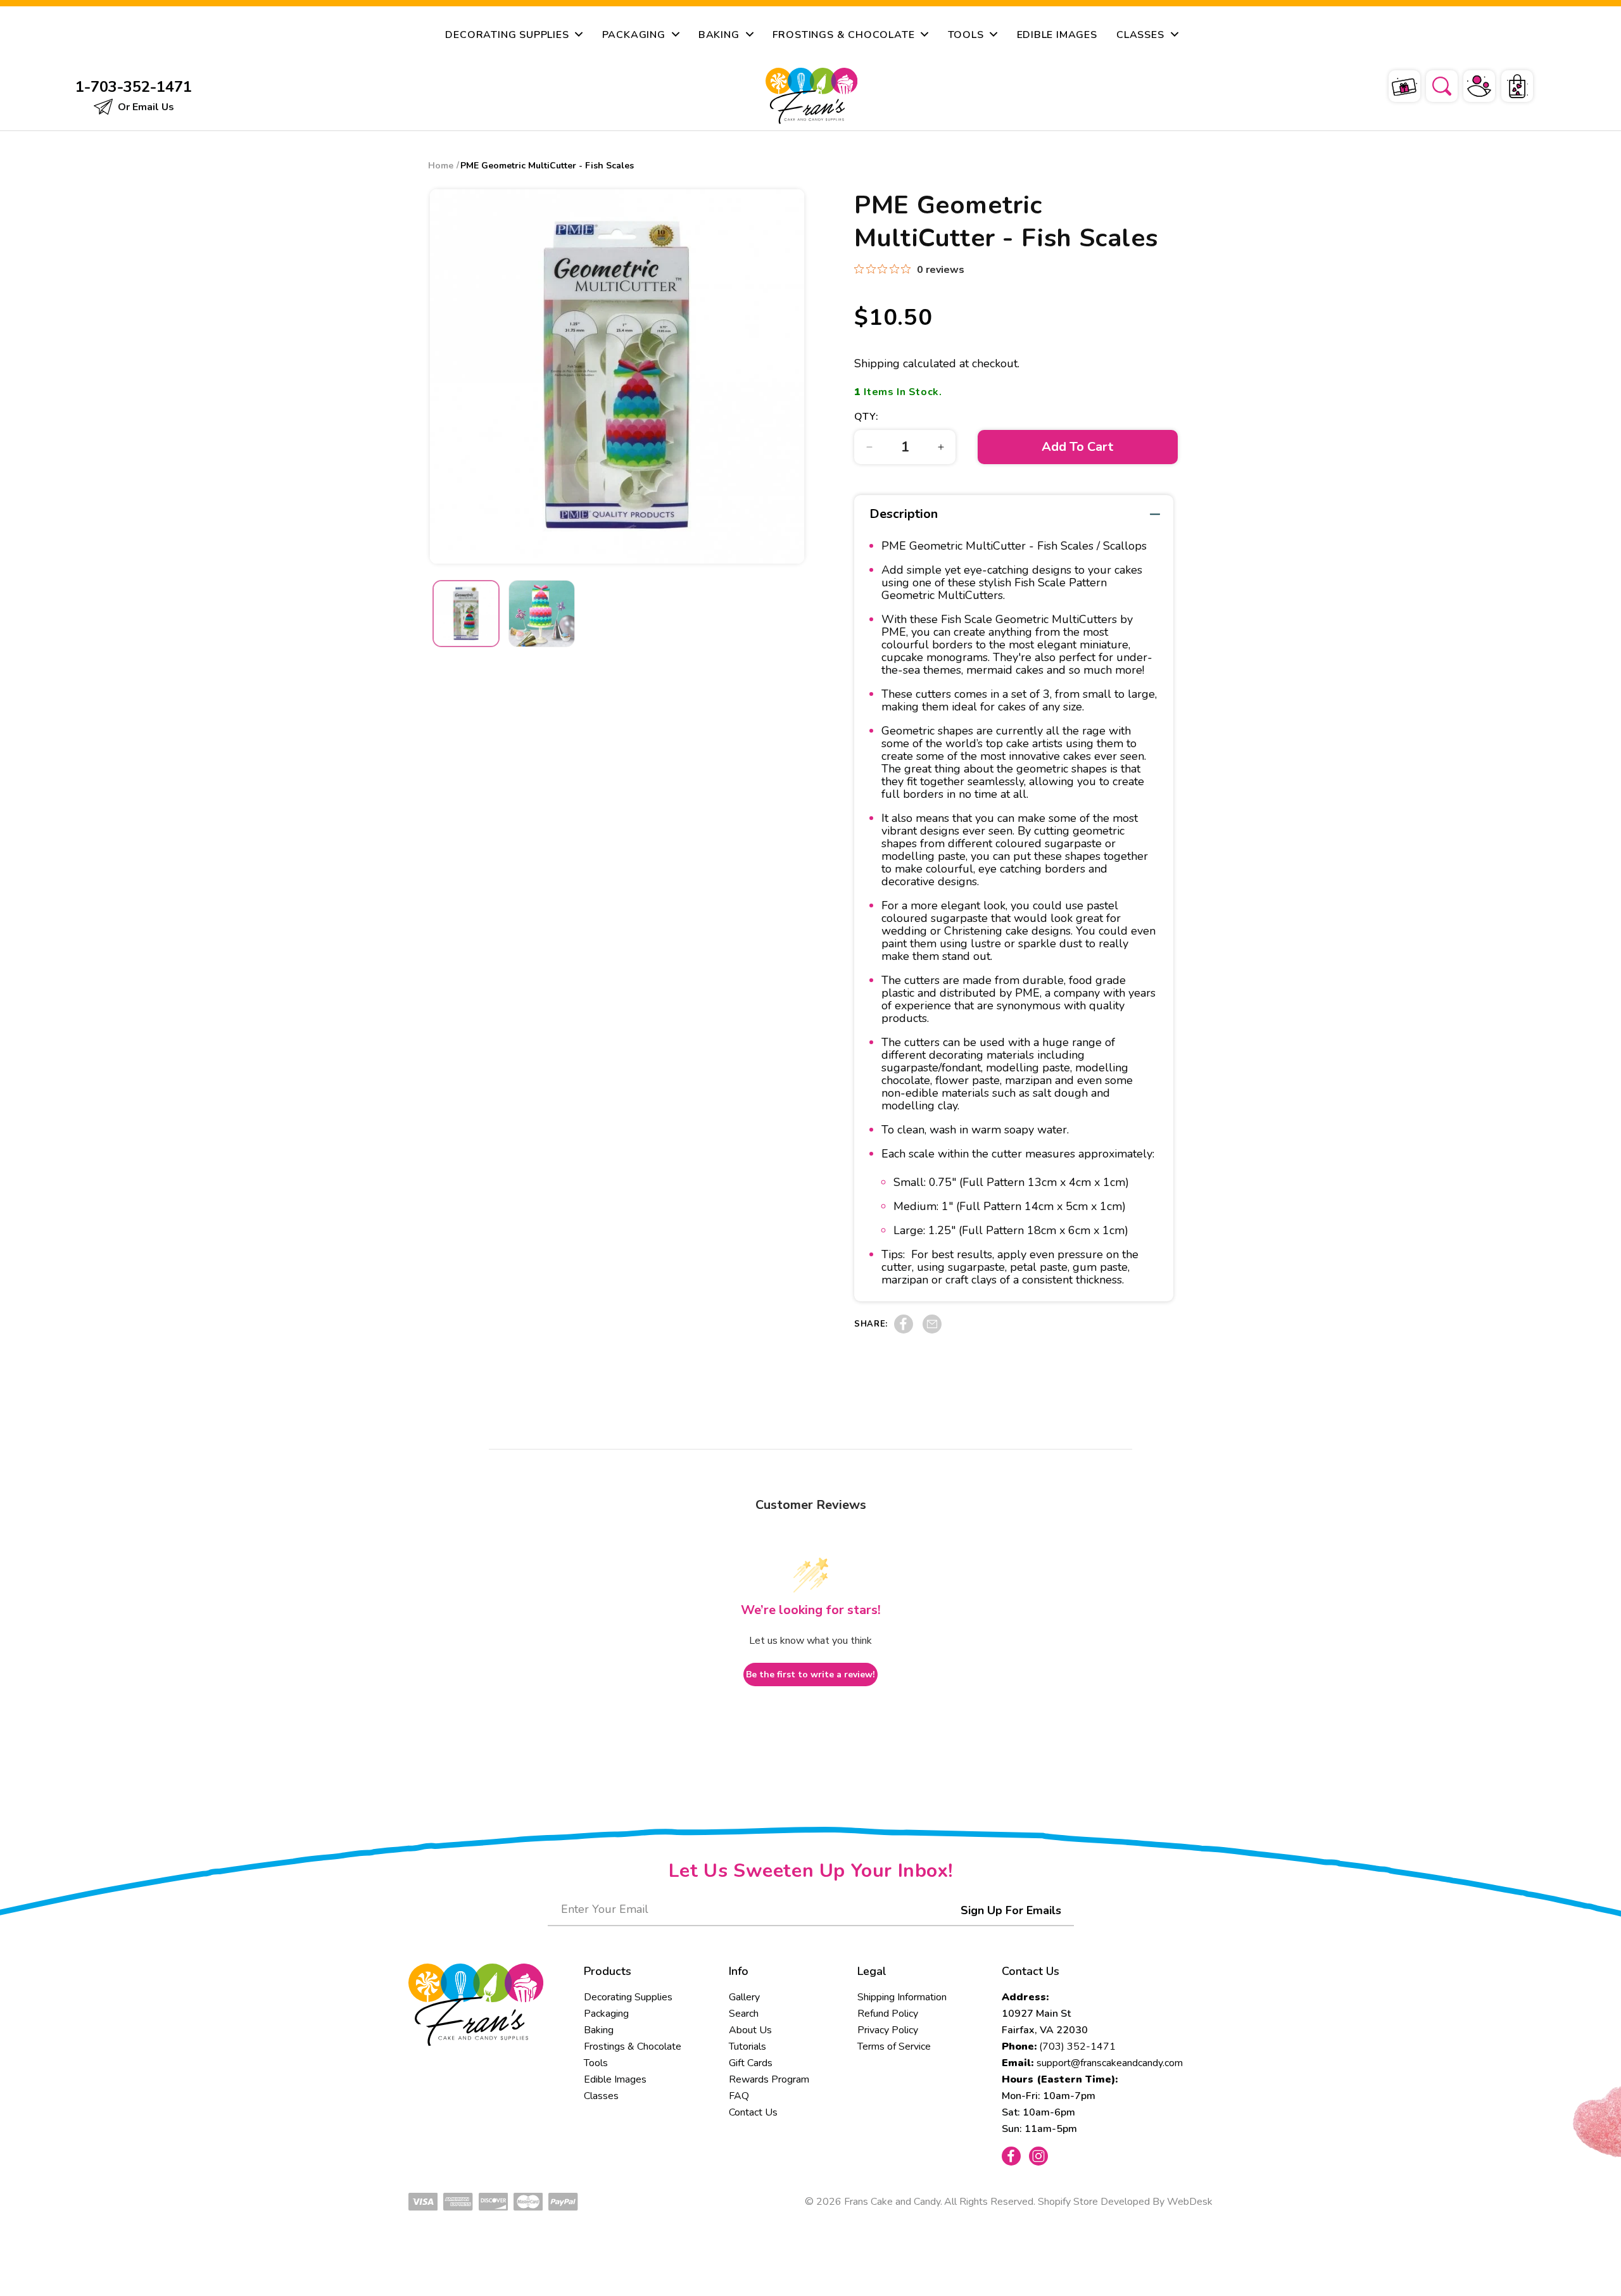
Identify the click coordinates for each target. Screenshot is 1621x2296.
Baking (599, 2030)
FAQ (739, 2096)
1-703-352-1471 (134, 87)
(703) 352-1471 (1077, 2047)
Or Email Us (145, 107)
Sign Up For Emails (1011, 1910)
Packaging (606, 2014)
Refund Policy (888, 2014)
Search (744, 2014)
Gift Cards (751, 2063)
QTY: (866, 417)
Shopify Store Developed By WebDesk (1125, 2202)
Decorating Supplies (628, 1997)
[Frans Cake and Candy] (811, 96)
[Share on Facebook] (904, 1330)
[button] (1434, 84)
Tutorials (747, 2047)
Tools (596, 2063)
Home (441, 166)
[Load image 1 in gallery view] (466, 614)
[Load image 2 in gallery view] (542, 614)
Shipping (877, 363)
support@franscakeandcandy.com (1110, 2063)
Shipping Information (902, 1997)
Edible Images (615, 2079)
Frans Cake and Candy (892, 2202)
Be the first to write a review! (810, 1675)
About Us (750, 2030)
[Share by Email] (932, 1330)
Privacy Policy (888, 2030)
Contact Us (753, 2112)
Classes (601, 2096)
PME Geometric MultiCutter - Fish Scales (547, 166)
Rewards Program (769, 2079)
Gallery (744, 1997)
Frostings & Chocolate (633, 2047)
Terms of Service (894, 2047)
